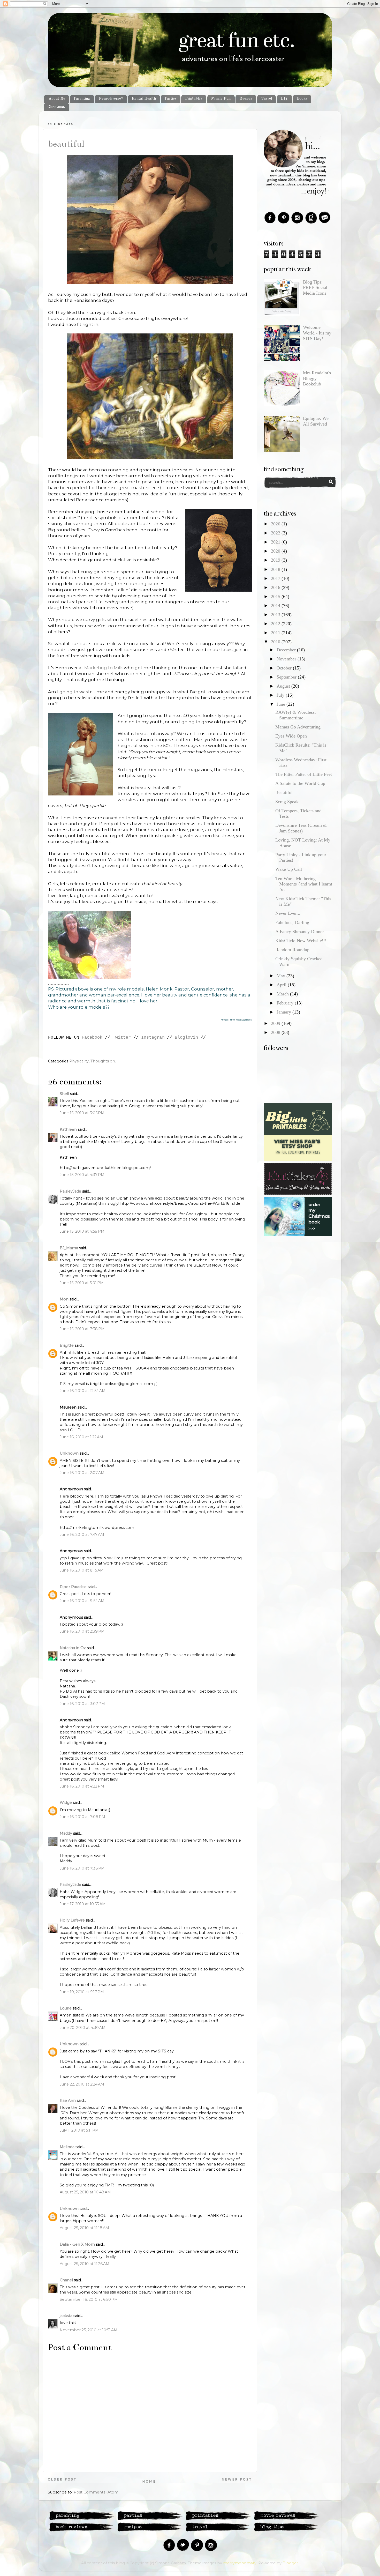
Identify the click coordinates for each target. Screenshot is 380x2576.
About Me (57, 99)
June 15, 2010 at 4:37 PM (82, 1175)
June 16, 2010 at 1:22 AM (81, 1437)
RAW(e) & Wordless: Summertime (296, 715)
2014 (276, 606)
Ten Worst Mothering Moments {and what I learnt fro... (304, 884)
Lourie (66, 2008)
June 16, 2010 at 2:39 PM (82, 1631)
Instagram (153, 1037)
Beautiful (66, 144)
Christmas (56, 107)
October (285, 668)
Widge (66, 1803)
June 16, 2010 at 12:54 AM (83, 1391)
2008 (276, 1032)
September (287, 677)
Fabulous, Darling (292, 922)
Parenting (82, 99)
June (282, 704)
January (284, 1012)
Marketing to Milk (104, 668)
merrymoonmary (240, 2563)
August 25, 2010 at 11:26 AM (85, 2264)
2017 (276, 578)
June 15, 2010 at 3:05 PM (82, 1113)
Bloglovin (186, 1037)
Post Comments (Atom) (97, 2492)
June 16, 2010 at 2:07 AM (82, 1473)
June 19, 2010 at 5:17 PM (82, 1992)
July (281, 695)
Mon (64, 1299)
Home (149, 2482)
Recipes (246, 99)
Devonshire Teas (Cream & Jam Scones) (301, 828)
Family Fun (221, 99)
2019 (276, 560)
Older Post (62, 2480)
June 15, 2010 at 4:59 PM (82, 1231)
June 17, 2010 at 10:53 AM (83, 1904)
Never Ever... (288, 913)
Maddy (66, 1833)
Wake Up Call (289, 869)
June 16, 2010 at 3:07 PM (82, 1704)
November (287, 659)
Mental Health (144, 99)
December (287, 650)
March (283, 994)
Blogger (290, 2563)
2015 (276, 597)
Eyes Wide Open (291, 736)
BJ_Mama (69, 1248)
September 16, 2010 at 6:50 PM (89, 2299)
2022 (276, 533)
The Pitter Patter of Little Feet (304, 774)
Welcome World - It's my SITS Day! (317, 333)
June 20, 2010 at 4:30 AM (83, 2028)
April (282, 985)
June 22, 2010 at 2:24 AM (82, 2084)
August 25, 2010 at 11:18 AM (84, 2228)
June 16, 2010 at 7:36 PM (82, 1868)
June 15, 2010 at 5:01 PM (82, 1283)
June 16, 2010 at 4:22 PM (82, 1786)
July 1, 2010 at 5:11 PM (79, 2130)
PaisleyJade (70, 1191)
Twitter (122, 1037)
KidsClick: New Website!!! (301, 941)
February (286, 1003)
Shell (64, 1094)
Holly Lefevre (72, 1920)
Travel (266, 99)
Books (302, 99)
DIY (284, 99)
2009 (276, 1023)
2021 (276, 542)
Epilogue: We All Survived (316, 421)
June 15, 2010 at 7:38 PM (82, 1329)
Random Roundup (292, 950)
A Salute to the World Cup (300, 783)
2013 (276, 615)
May (282, 976)
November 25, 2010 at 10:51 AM (89, 2330)
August (284, 686)
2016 (276, 587)
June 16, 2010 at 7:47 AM (82, 1535)
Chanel (66, 2280)
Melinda (67, 2147)
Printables (194, 99)
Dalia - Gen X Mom (77, 2244)
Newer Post (237, 2480)
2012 (276, 624)
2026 (276, 524)
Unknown (69, 1453)
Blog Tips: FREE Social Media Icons (315, 288)
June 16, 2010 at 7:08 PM (82, 1817)
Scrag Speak (287, 802)
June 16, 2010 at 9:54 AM (82, 1601)
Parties (171, 99)
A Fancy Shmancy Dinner (300, 932)
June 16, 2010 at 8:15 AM (82, 1570)
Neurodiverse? (111, 99)
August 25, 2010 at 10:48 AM (85, 2192)
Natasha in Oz (73, 1648)
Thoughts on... (104, 1061)
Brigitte (67, 1345)
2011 (276, 633)
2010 (276, 642)
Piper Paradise (73, 1587)
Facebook (92, 1037)
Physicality (79, 1061)
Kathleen (68, 1129)
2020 (276, 551)
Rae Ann (68, 2101)
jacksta (66, 2316)
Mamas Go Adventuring (298, 727)
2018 (276, 569)
